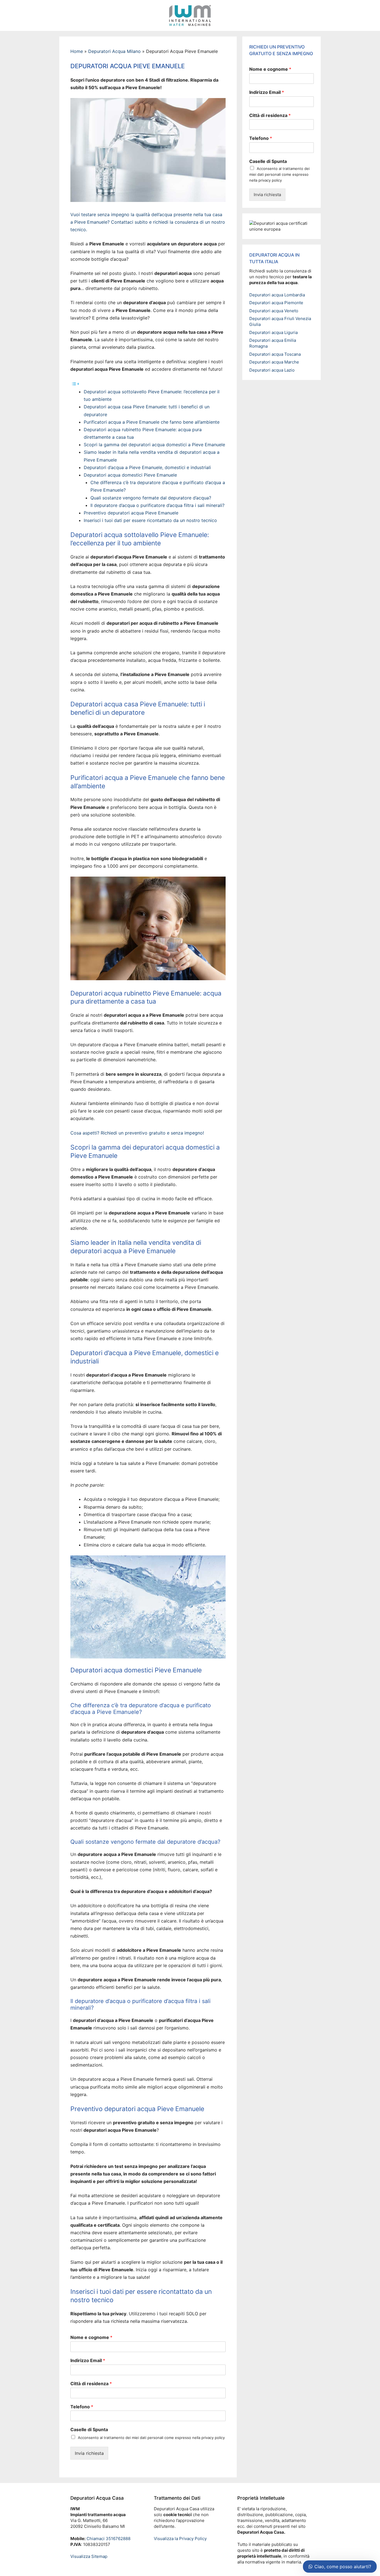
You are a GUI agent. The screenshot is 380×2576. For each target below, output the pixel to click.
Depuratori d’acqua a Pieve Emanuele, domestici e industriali (147, 467)
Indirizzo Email (88, 2360)
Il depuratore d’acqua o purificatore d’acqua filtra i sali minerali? (157, 505)
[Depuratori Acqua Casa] (190, 15)
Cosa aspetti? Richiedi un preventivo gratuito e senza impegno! (137, 1133)
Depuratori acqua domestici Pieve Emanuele (130, 475)
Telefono (82, 2407)
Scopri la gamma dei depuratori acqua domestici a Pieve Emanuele (154, 445)
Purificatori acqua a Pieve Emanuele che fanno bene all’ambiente (152, 422)
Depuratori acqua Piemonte (276, 303)
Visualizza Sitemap (89, 2556)
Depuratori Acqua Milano (114, 51)
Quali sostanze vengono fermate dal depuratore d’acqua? (151, 498)
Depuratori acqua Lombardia (277, 295)
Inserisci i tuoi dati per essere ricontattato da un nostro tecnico (150, 520)
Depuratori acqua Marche (274, 362)
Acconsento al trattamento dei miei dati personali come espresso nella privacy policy (151, 2438)
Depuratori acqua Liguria (273, 332)
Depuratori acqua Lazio (272, 370)
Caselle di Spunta (89, 2429)
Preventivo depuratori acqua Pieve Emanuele (131, 513)
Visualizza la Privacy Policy (180, 2539)
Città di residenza (91, 2384)
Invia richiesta (89, 2453)
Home (77, 51)
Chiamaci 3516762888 (108, 2539)
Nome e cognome (91, 2337)
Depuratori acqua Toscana (275, 354)
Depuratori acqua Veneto (274, 311)
